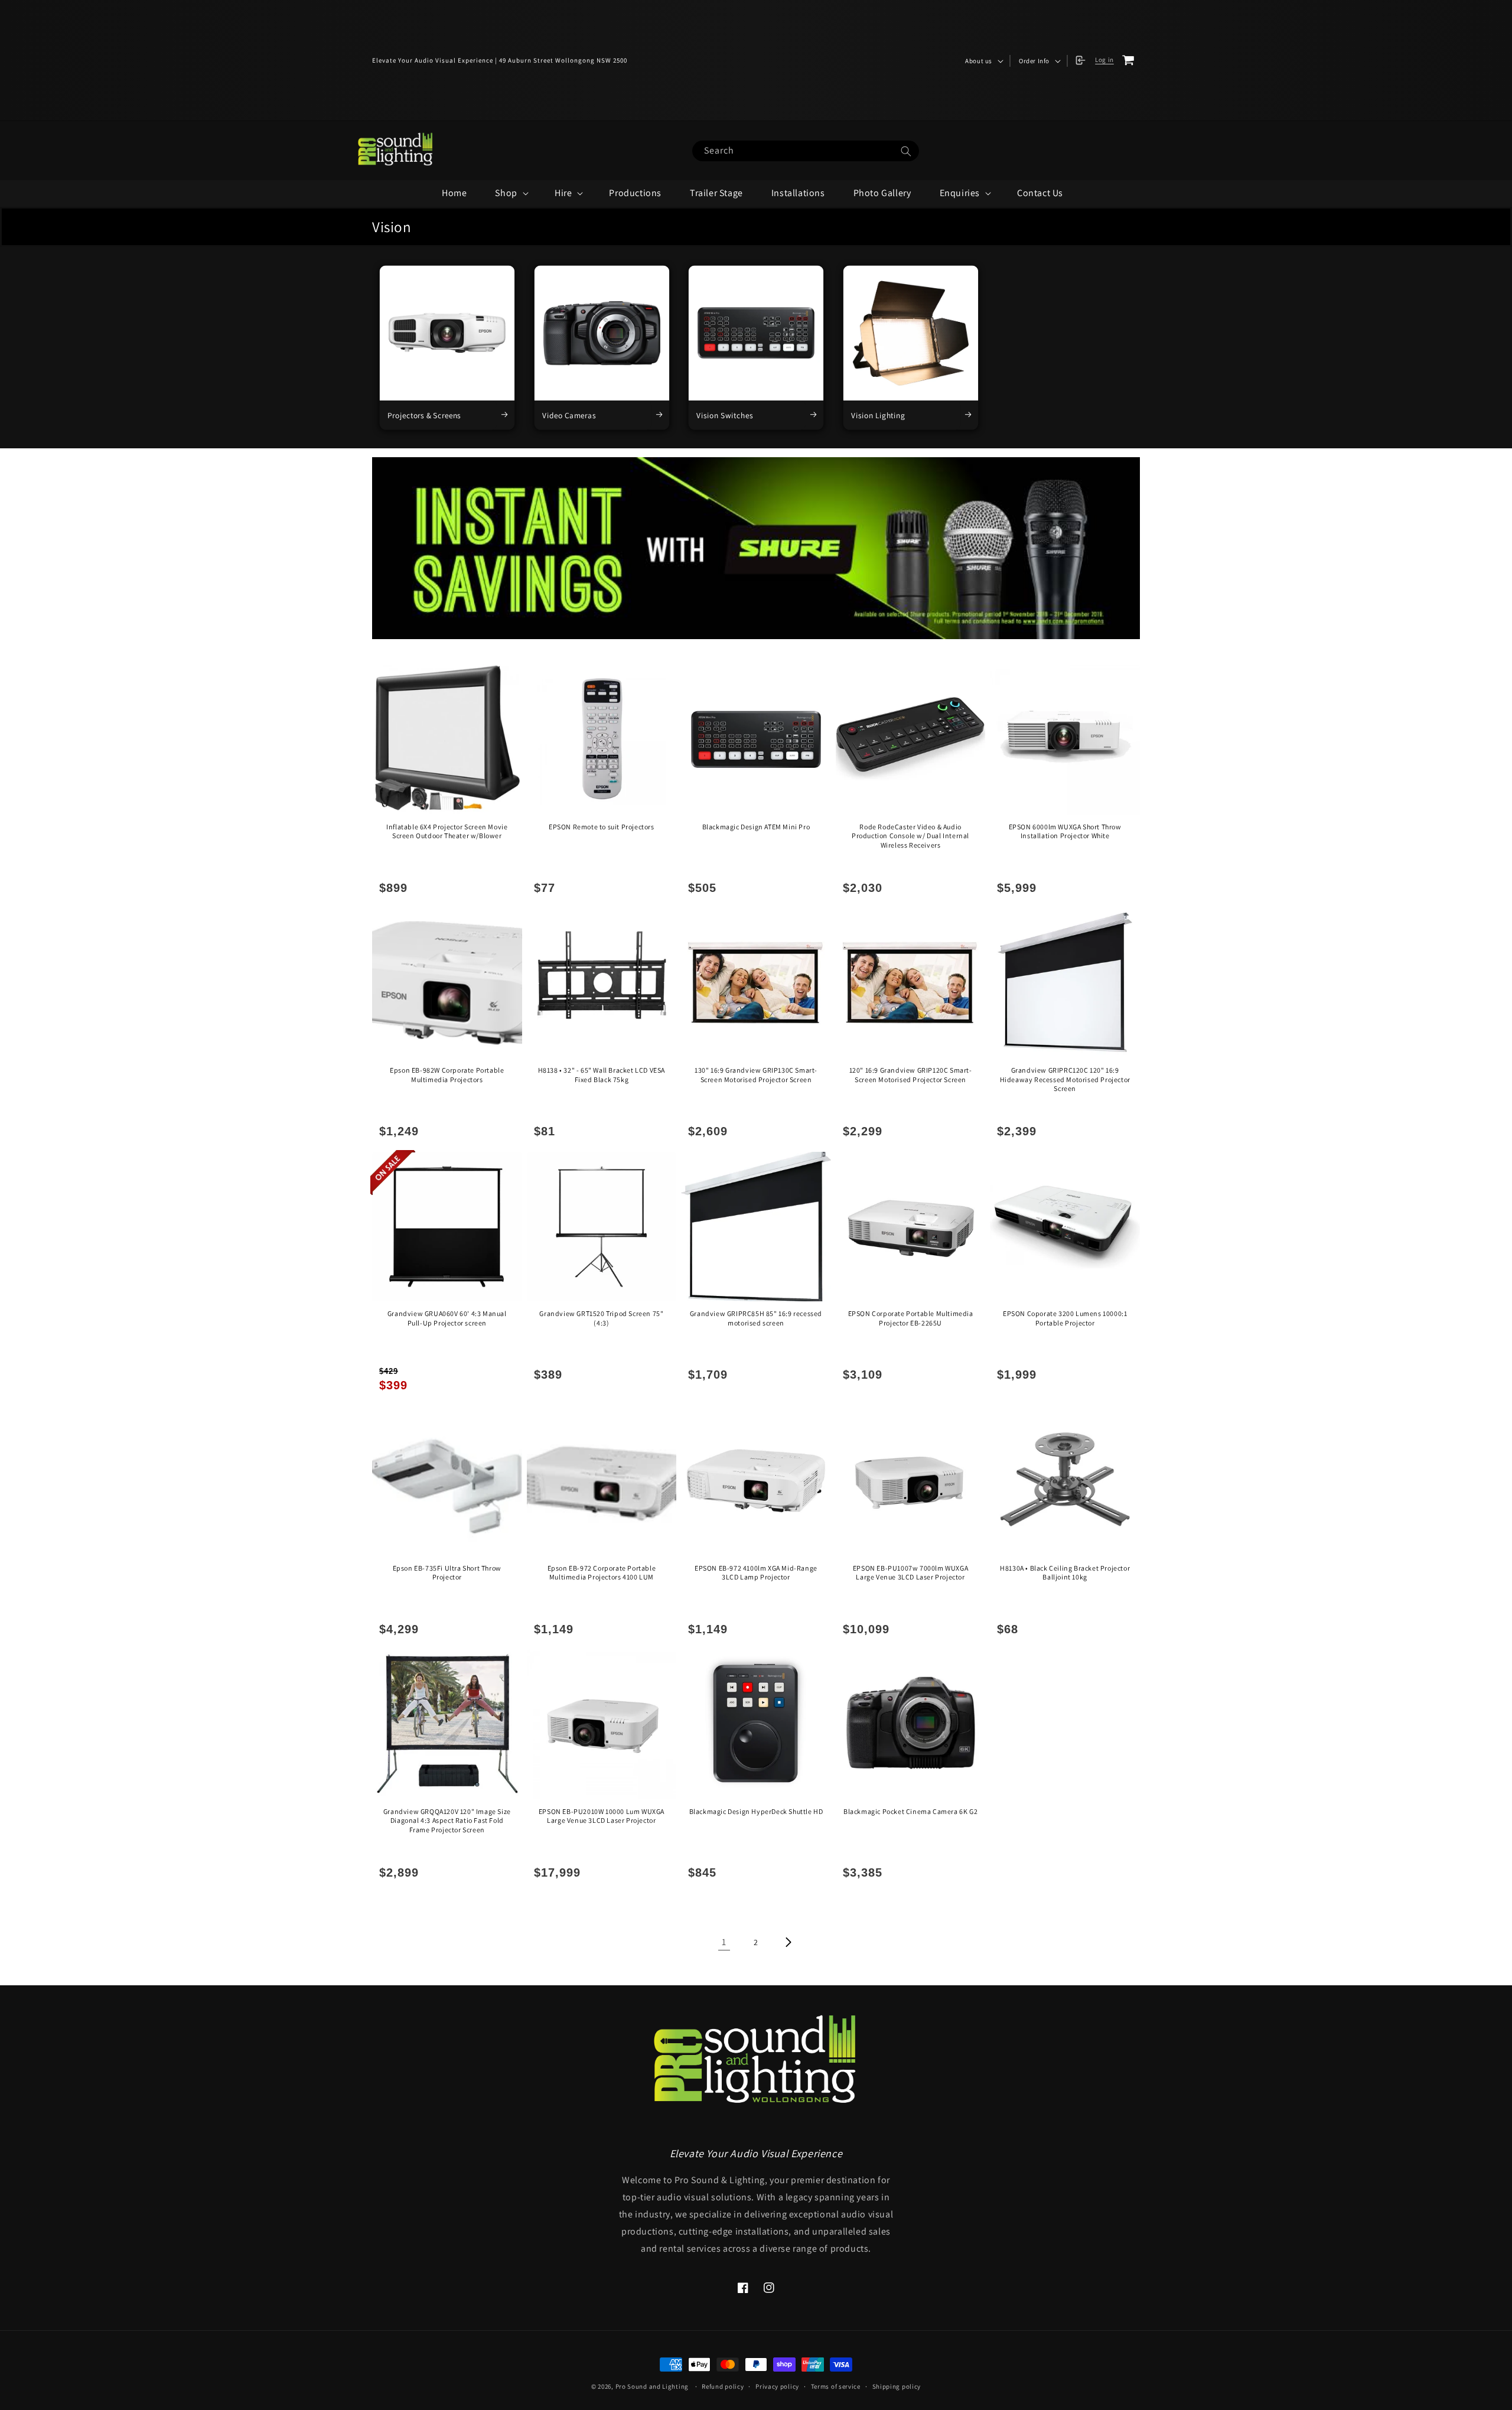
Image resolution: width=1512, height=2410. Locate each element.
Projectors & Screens (424, 415)
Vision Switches (724, 415)
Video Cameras (569, 415)
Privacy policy (777, 2386)
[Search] (906, 152)
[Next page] (788, 1942)
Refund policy (723, 2386)
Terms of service (836, 2386)
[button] (983, 61)
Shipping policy (897, 2386)
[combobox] (806, 151)
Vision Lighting (878, 415)
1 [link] (724, 1942)
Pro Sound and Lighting (652, 2386)
